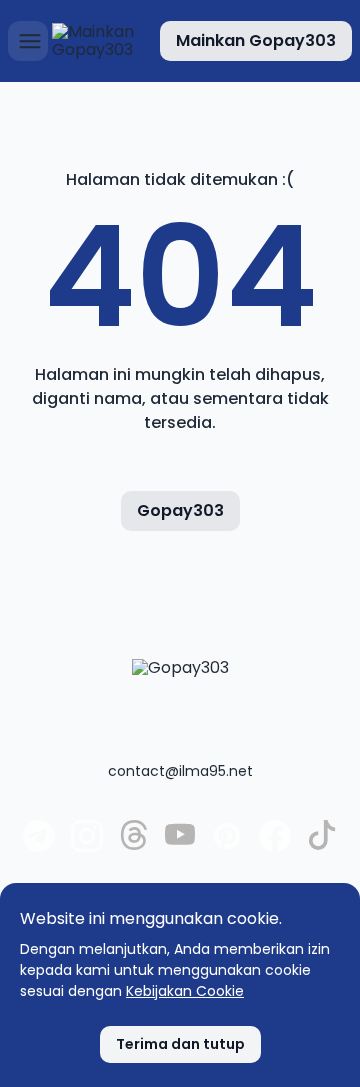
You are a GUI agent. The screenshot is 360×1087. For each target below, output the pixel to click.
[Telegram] (39, 847)
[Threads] (134, 845)
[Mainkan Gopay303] (97, 41)
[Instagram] (87, 847)
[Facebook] (275, 847)
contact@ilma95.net (180, 771)
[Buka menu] (28, 41)
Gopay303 (180, 510)
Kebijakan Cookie (185, 991)
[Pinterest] (227, 847)
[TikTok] (322, 845)
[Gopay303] (180, 699)
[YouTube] (180, 845)
